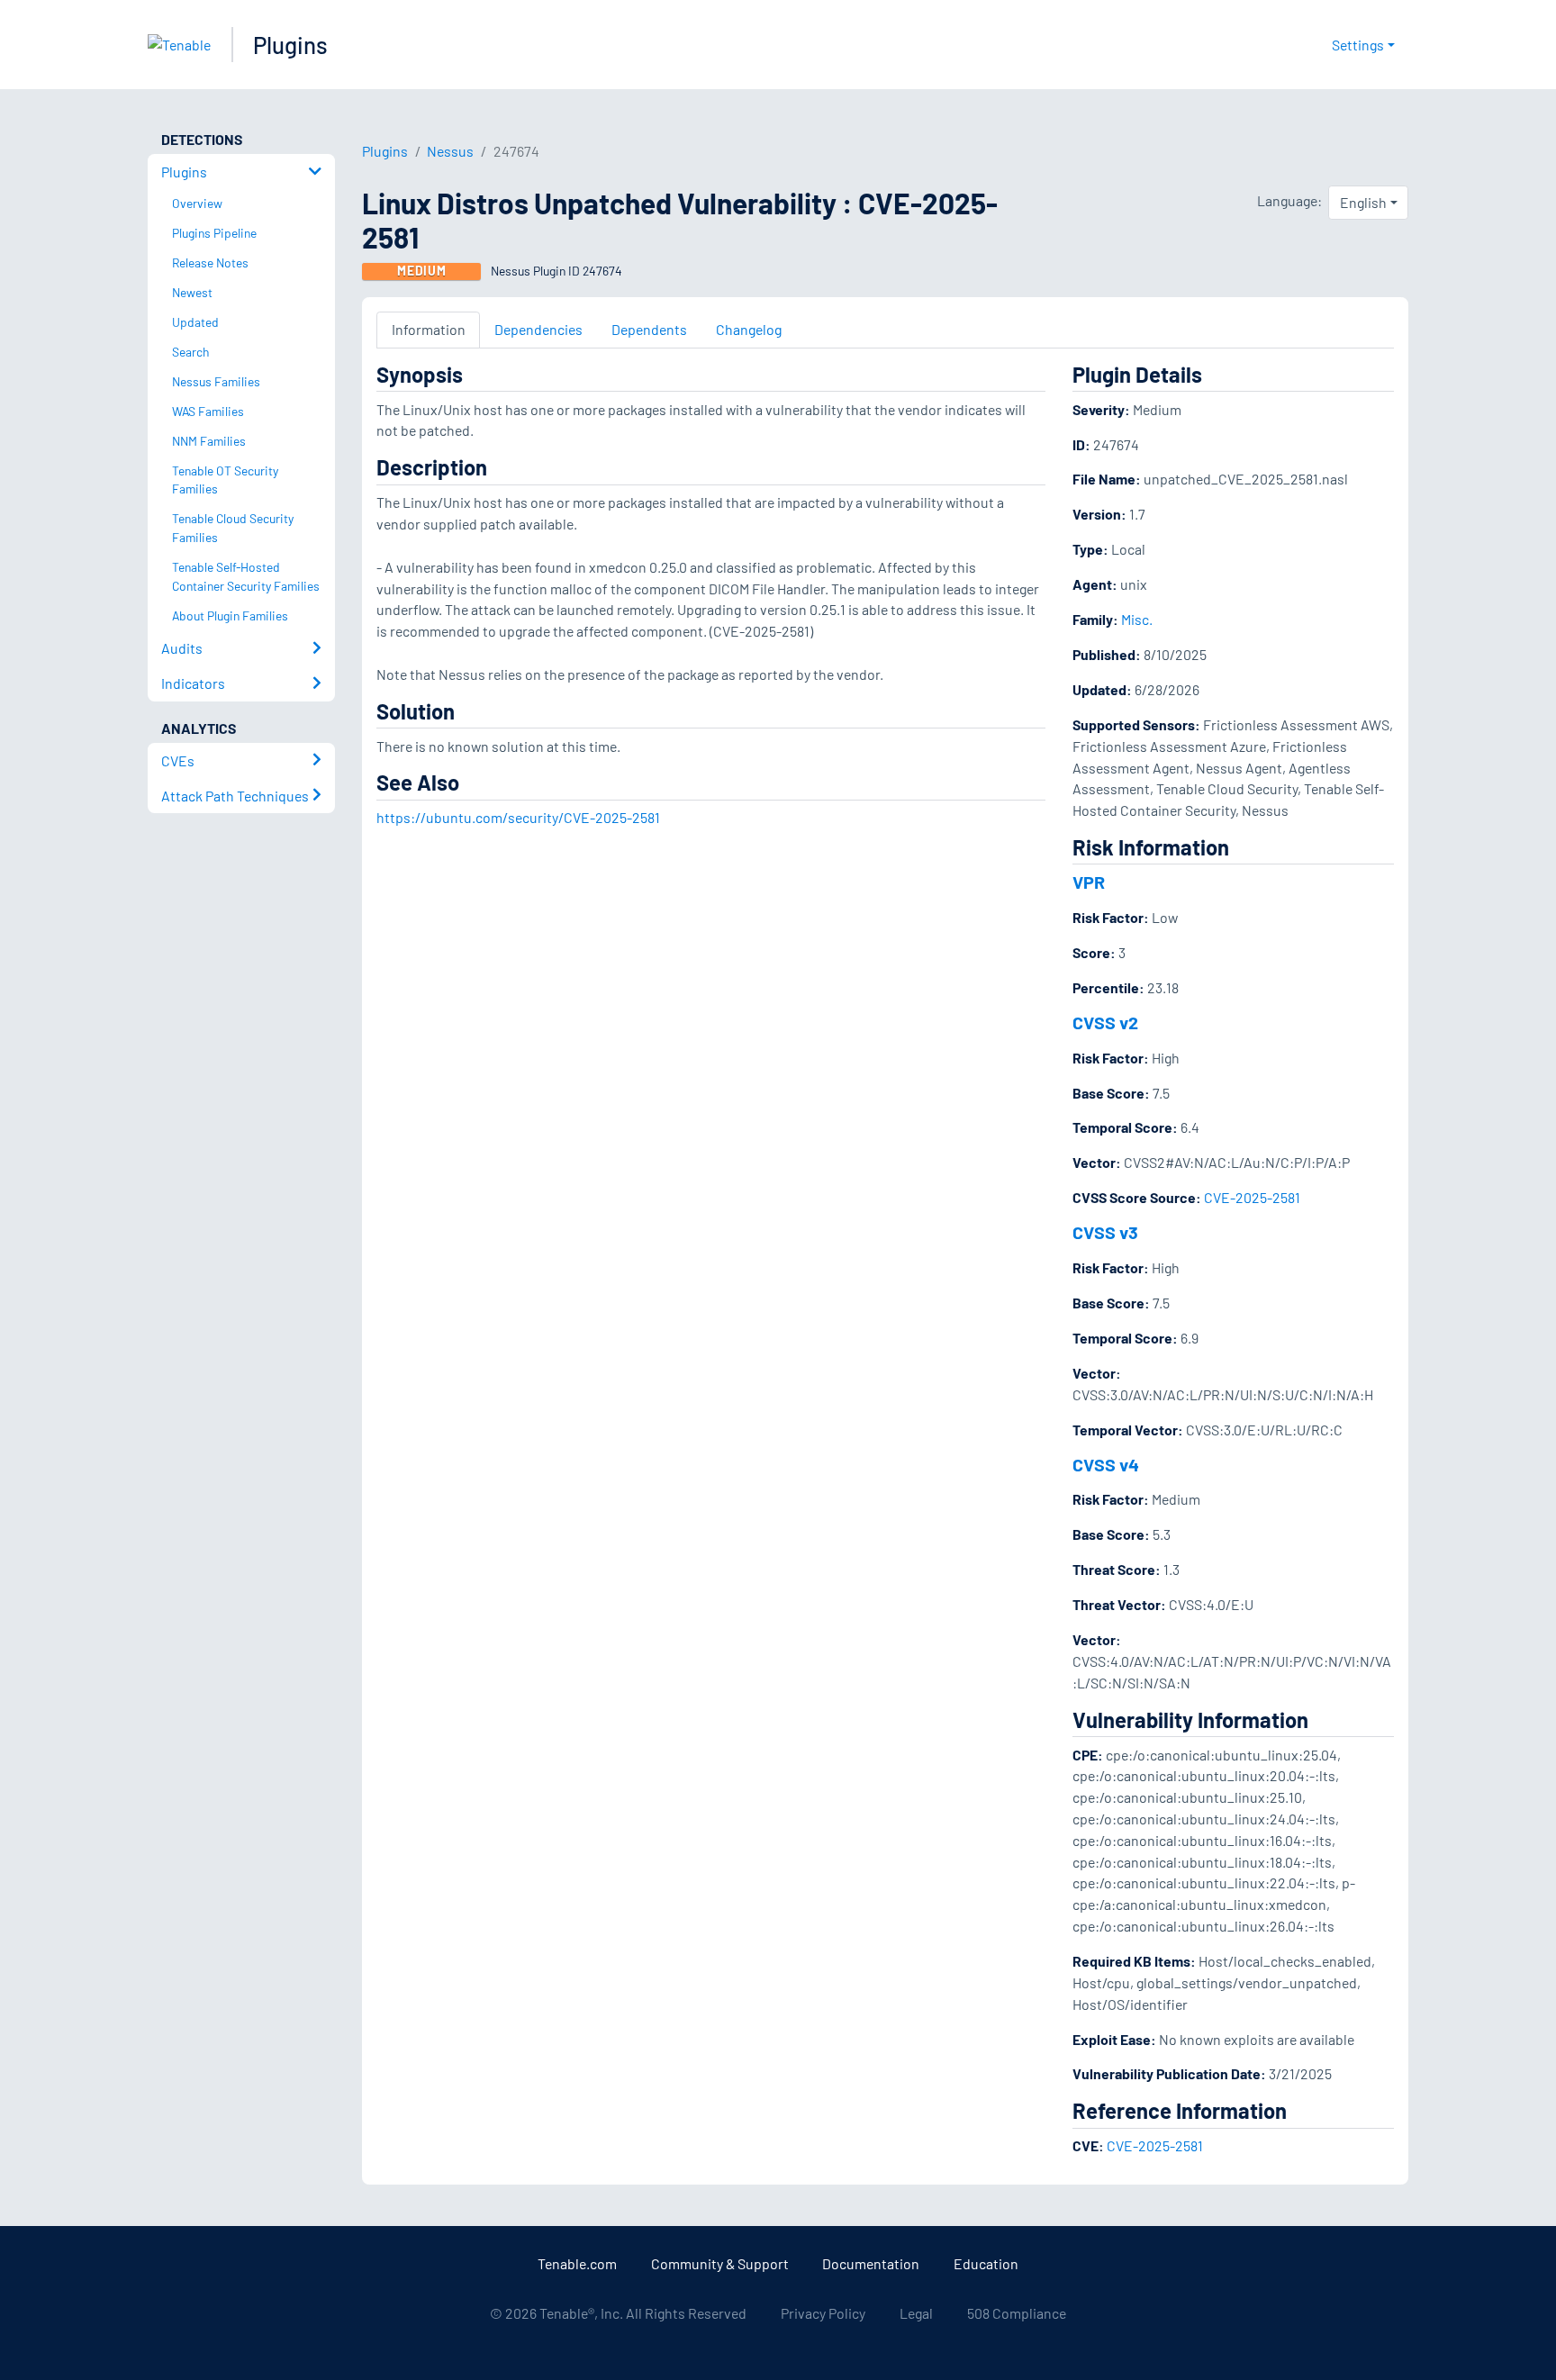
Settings (1358, 45)
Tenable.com (577, 2263)
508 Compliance (1017, 2313)
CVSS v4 (1106, 1464)
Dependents (649, 329)
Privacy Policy (823, 2313)
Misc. (1137, 619)
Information (429, 329)
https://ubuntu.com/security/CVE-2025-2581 (518, 817)
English (1363, 202)
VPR (1089, 882)
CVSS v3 (1105, 1232)
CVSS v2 (1105, 1022)
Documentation (871, 2263)
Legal (916, 2313)
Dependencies (538, 329)
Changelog (749, 329)
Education (986, 2263)
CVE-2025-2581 (1252, 1197)
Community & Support (720, 2263)
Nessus (450, 151)
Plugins (290, 45)
